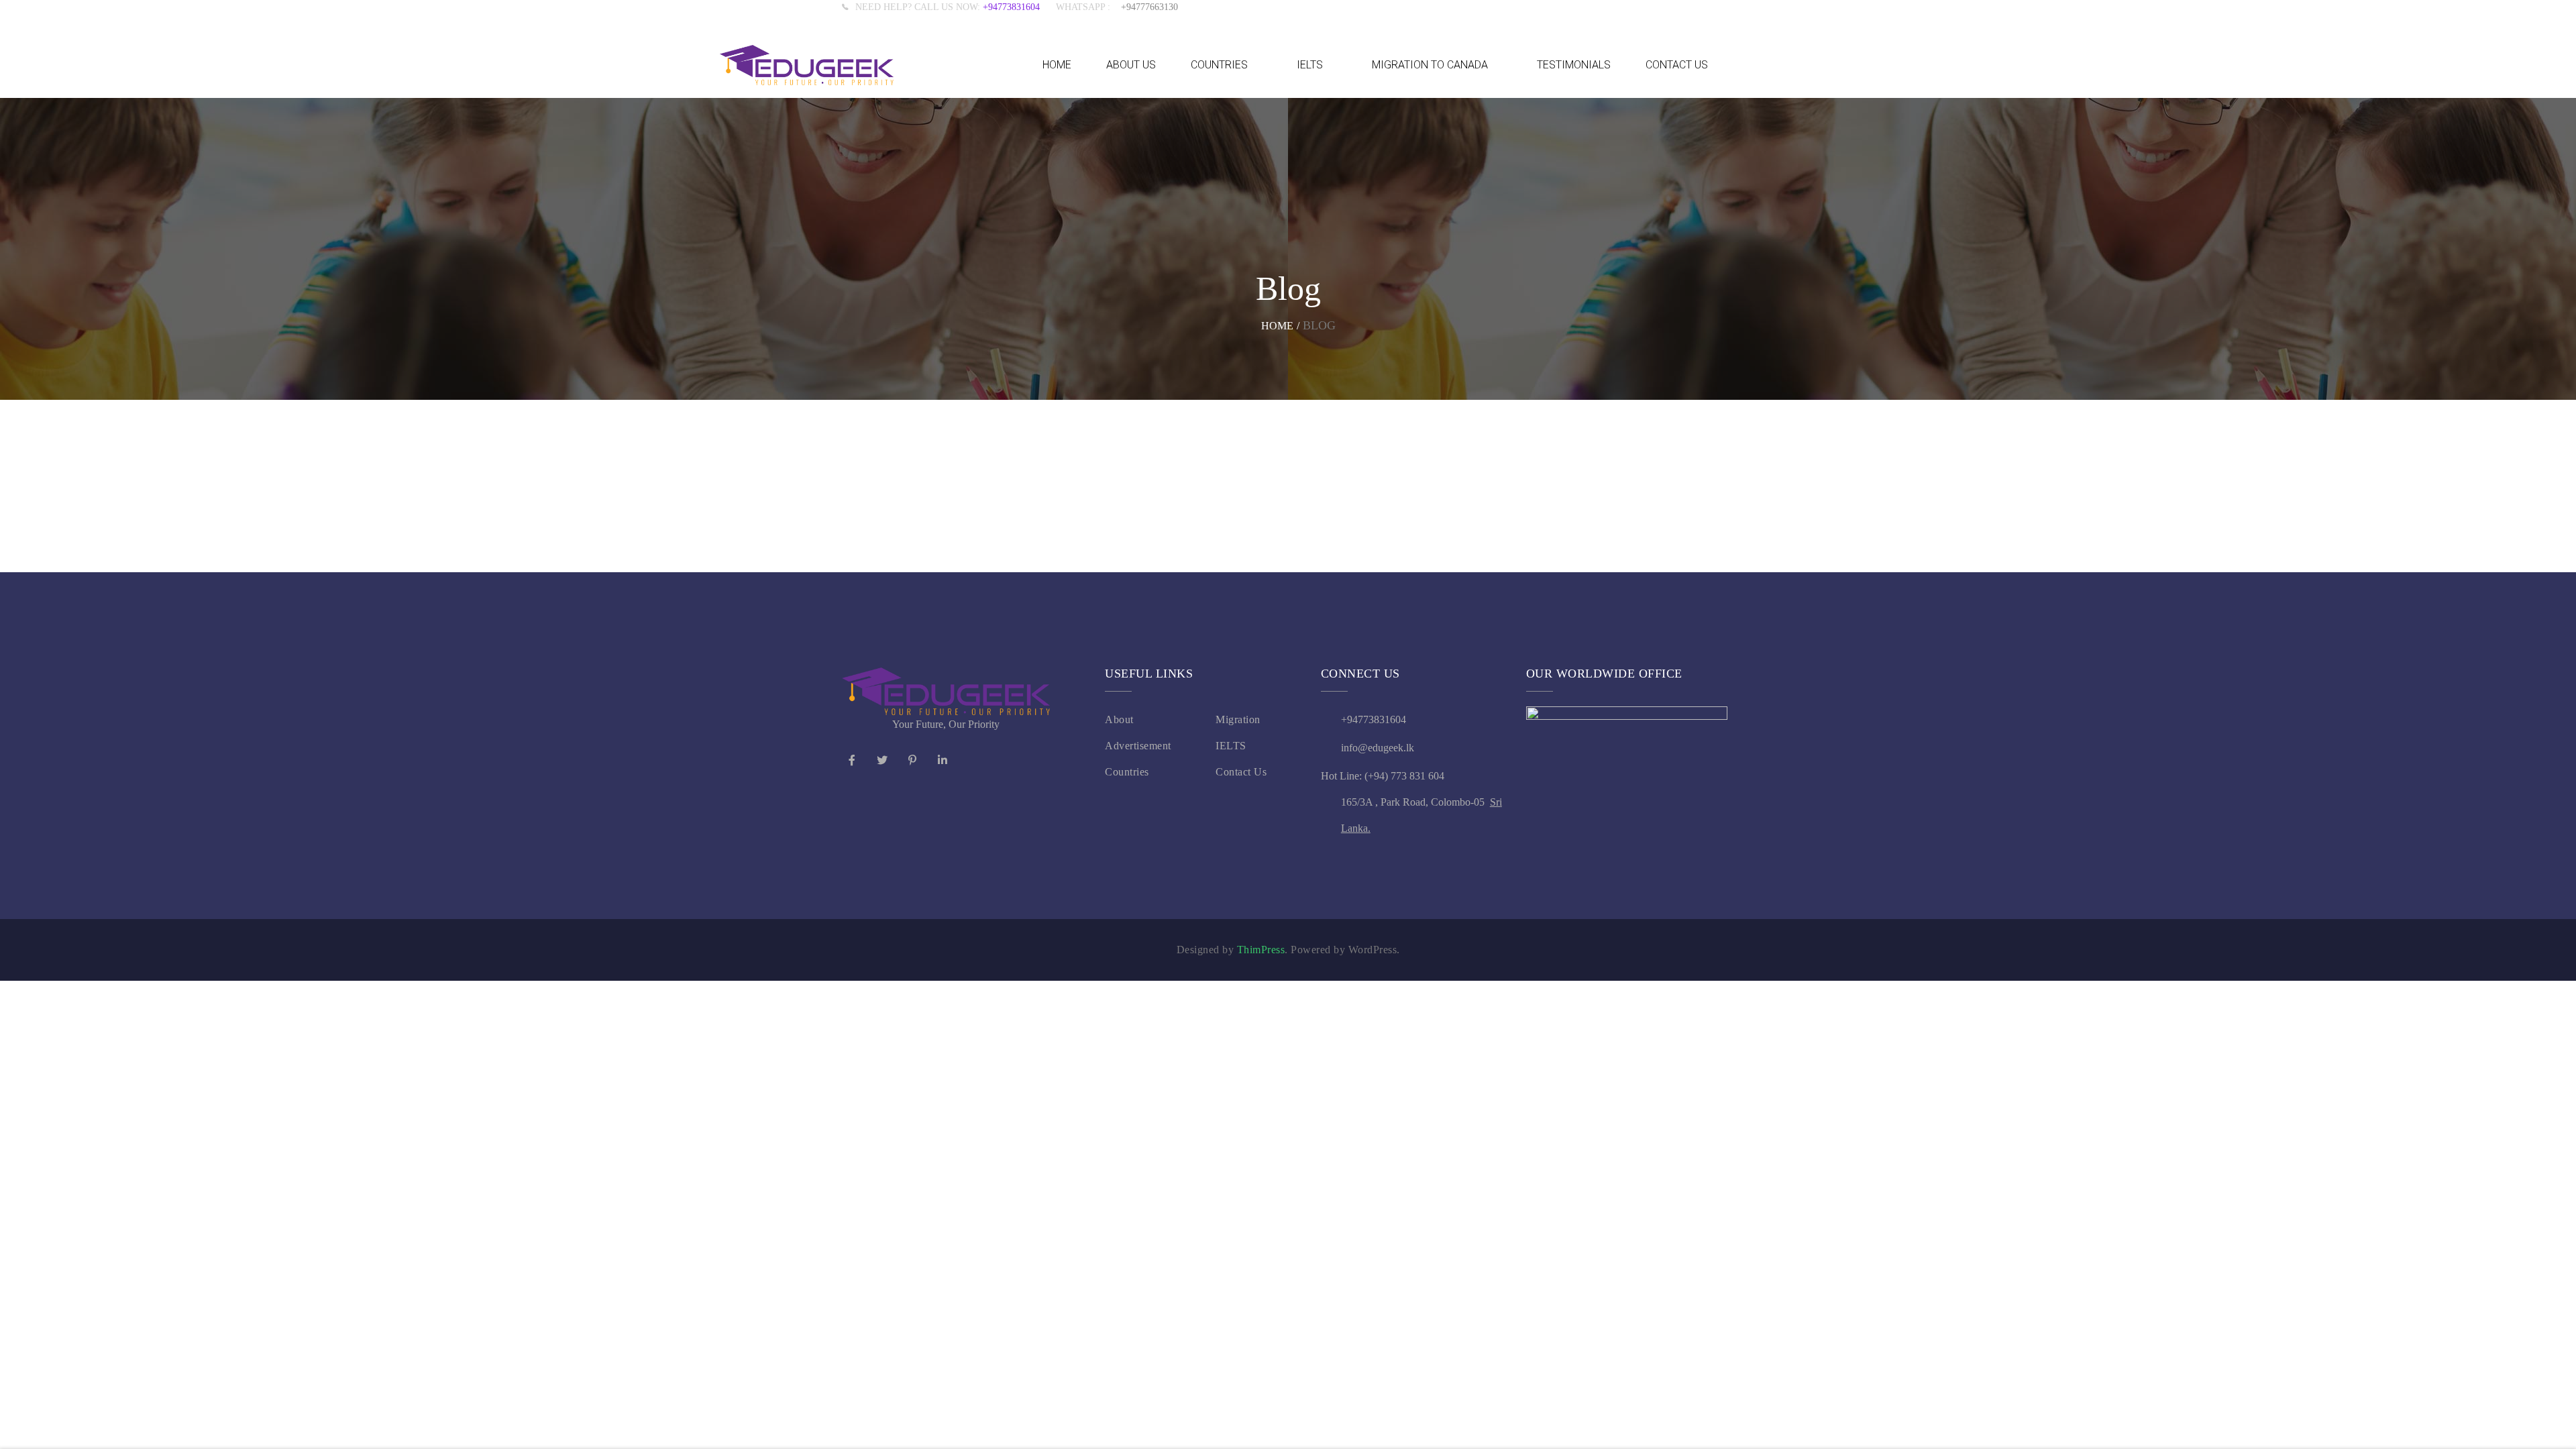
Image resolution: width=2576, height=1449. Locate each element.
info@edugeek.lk (1378, 748)
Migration (1238, 719)
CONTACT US (1677, 65)
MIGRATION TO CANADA (1430, 65)
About (1119, 719)
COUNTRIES (1219, 65)
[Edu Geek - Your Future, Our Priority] (807, 65)
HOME (1057, 65)
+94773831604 (1019, 7)
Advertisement (1138, 746)
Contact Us (1241, 772)
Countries (1127, 772)
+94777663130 (1149, 7)
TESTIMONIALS (1574, 65)
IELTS (1310, 65)
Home (1277, 326)
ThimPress (1261, 950)
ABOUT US (1131, 65)
